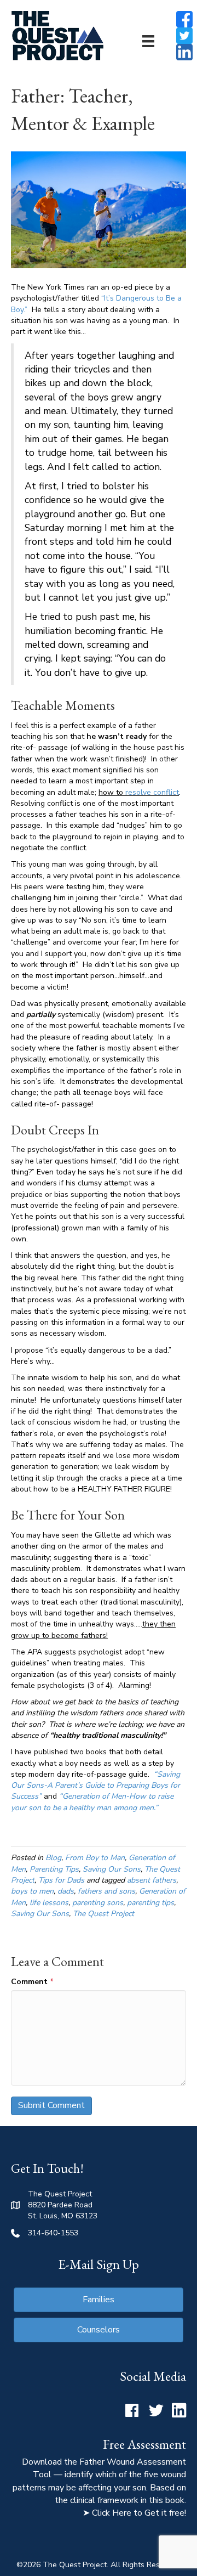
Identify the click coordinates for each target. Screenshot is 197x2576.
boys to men (32, 1891)
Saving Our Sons (112, 1869)
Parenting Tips (54, 1869)
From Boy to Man (95, 1858)
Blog (53, 1858)
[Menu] (148, 41)
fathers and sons (106, 1891)
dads (66, 1891)
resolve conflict (151, 792)
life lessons (49, 1903)
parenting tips (150, 1903)
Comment (32, 1982)
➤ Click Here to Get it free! (134, 2513)
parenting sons (98, 1903)
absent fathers (152, 1880)
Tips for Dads (61, 1880)
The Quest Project (103, 1914)
